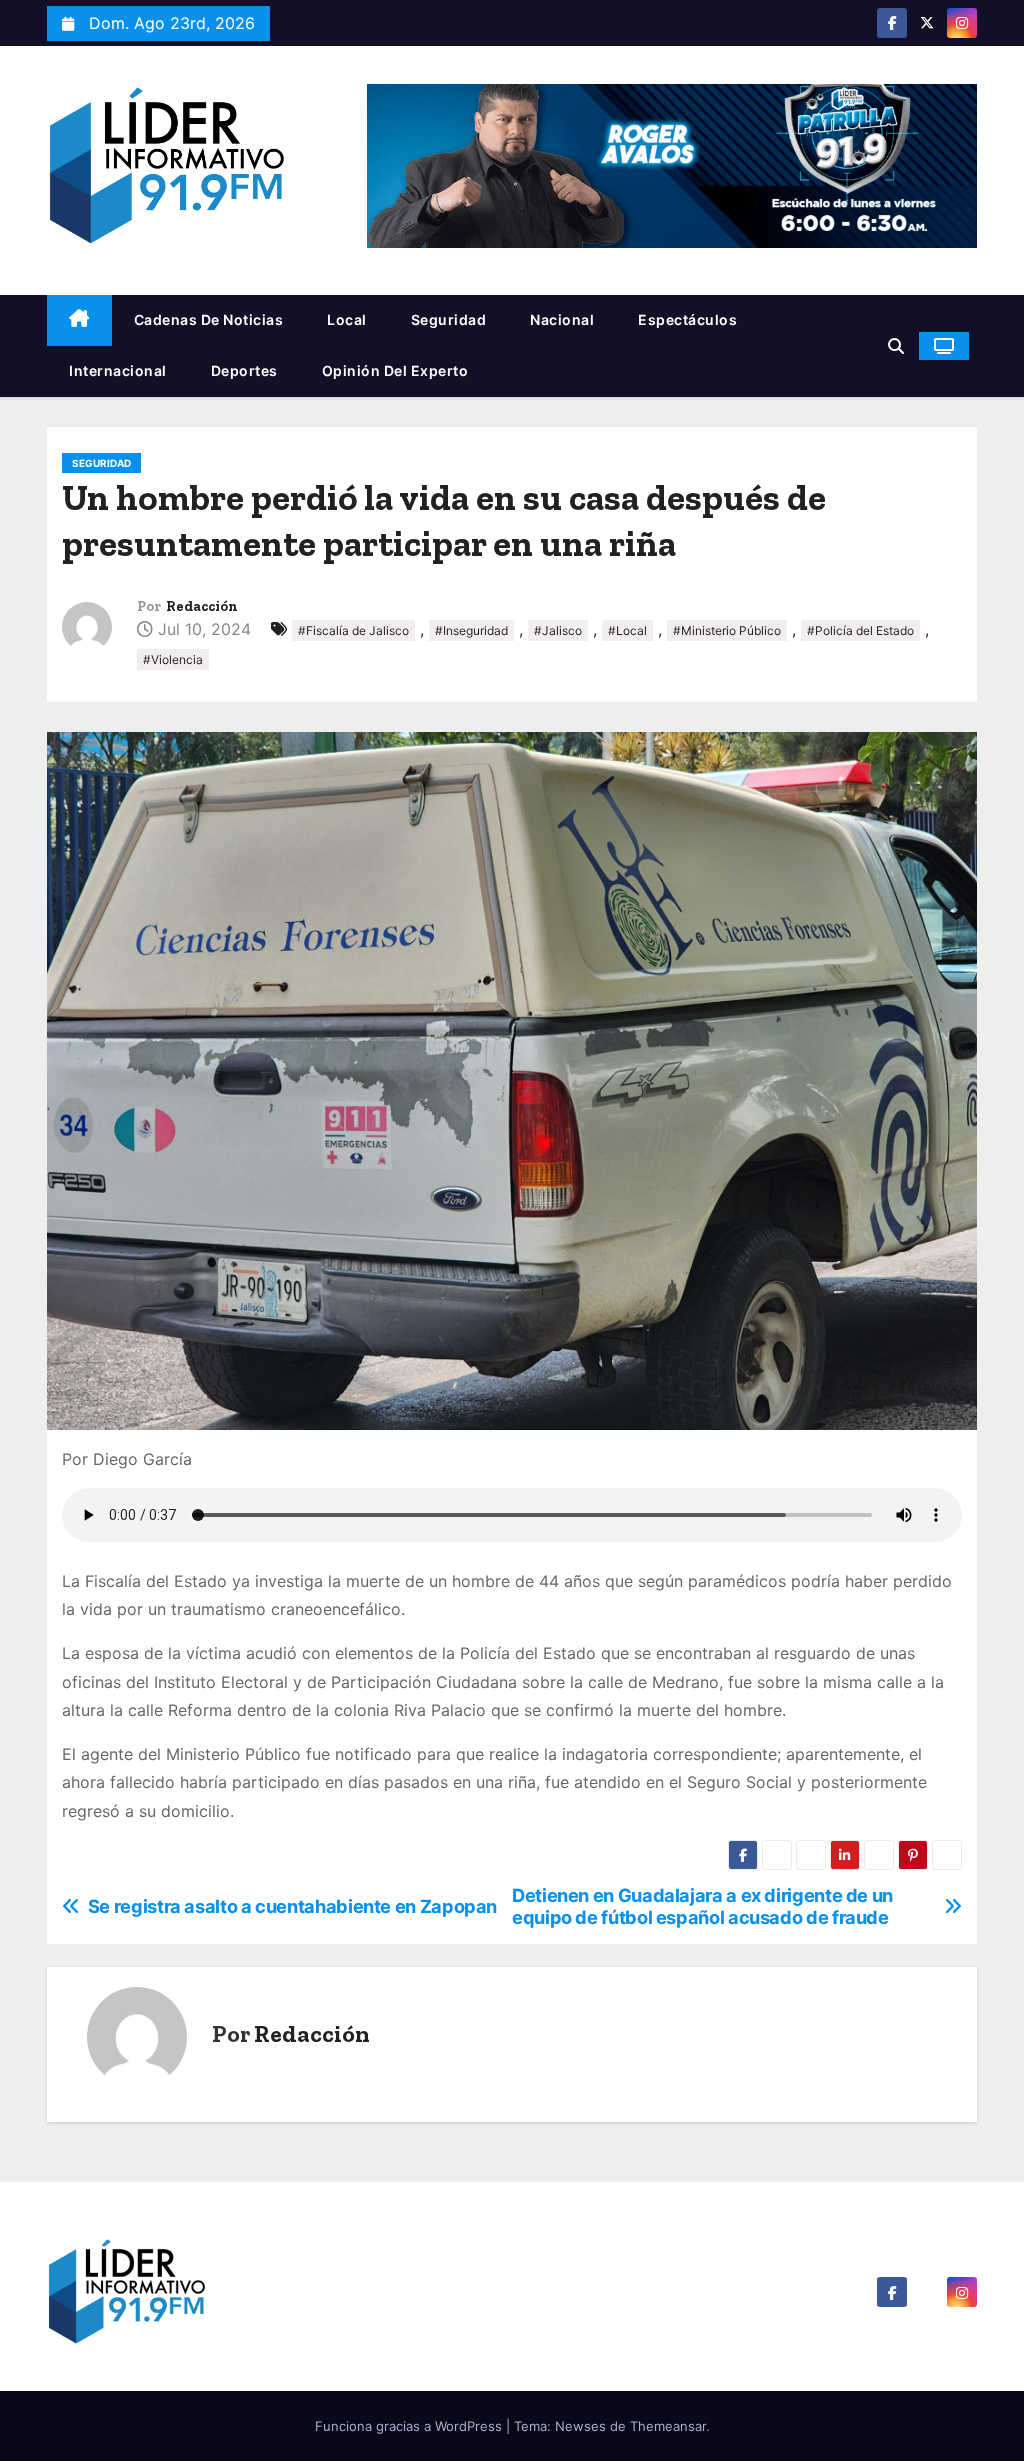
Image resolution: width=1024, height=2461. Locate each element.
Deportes (244, 370)
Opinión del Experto (395, 370)
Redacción (202, 606)
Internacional (118, 370)
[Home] (79, 320)
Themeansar (668, 2426)
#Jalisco (558, 630)
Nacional (562, 319)
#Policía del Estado (860, 630)
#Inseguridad (471, 630)
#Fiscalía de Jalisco (353, 630)
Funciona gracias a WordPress (410, 2426)
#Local (627, 630)
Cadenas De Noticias (209, 319)
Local (347, 319)
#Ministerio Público (727, 630)
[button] (896, 346)
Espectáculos (687, 319)
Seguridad (449, 319)
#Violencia (173, 659)
